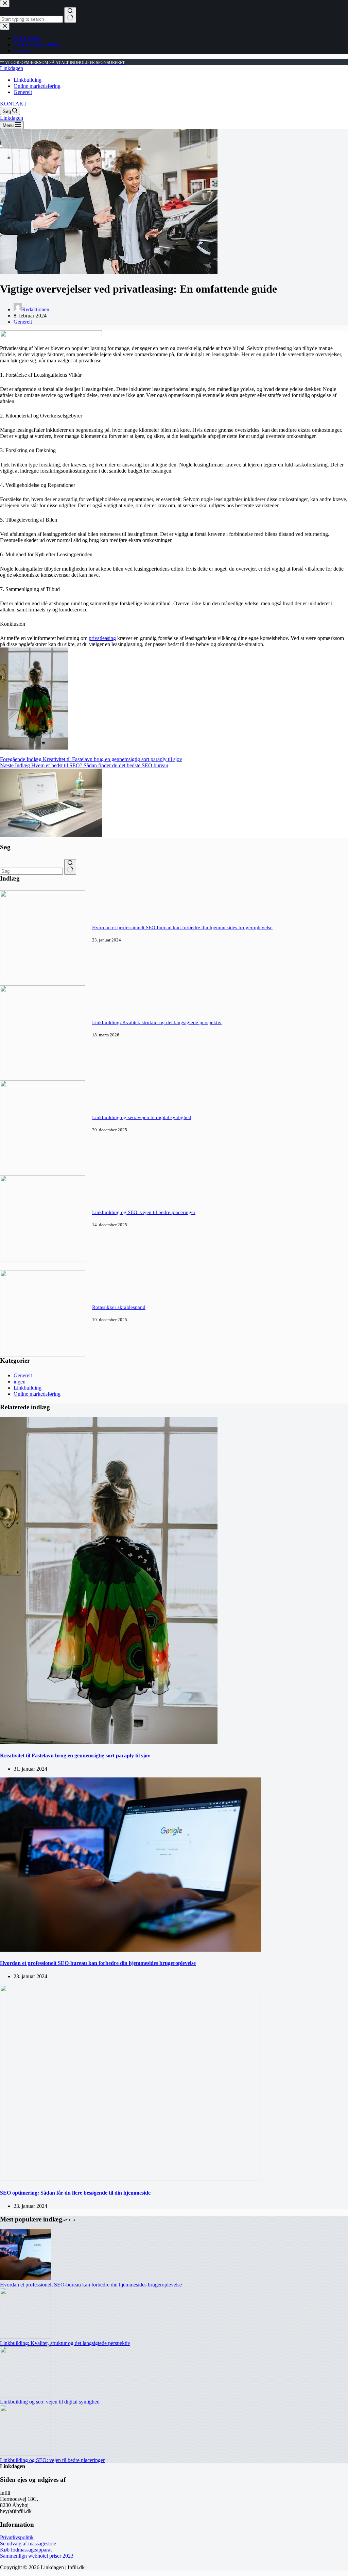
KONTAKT (13, 104)
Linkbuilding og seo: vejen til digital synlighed (142, 1117)
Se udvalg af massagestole (28, 2544)
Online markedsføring (37, 86)
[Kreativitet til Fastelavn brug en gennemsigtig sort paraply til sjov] (109, 1742)
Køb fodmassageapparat (26, 2550)
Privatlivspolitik (17, 2537)
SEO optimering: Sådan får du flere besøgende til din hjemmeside (75, 2193)
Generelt (23, 92)
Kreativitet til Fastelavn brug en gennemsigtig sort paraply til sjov (75, 1755)
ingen (20, 1382)
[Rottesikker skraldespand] (43, 1355)
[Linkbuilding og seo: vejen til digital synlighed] (43, 1165)
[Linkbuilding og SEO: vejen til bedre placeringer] (43, 1260)
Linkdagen (12, 68)
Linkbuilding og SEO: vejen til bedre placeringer (144, 1212)
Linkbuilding (28, 80)
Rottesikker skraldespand (119, 1307)
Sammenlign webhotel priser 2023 (37, 2556)
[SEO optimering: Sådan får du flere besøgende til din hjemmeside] (130, 2179)
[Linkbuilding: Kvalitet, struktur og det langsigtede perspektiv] (43, 1070)
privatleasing (102, 638)
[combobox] (31, 871)
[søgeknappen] (70, 867)
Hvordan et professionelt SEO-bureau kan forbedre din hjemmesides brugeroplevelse (182, 928)
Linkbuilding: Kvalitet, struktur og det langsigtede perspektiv (157, 1022)
